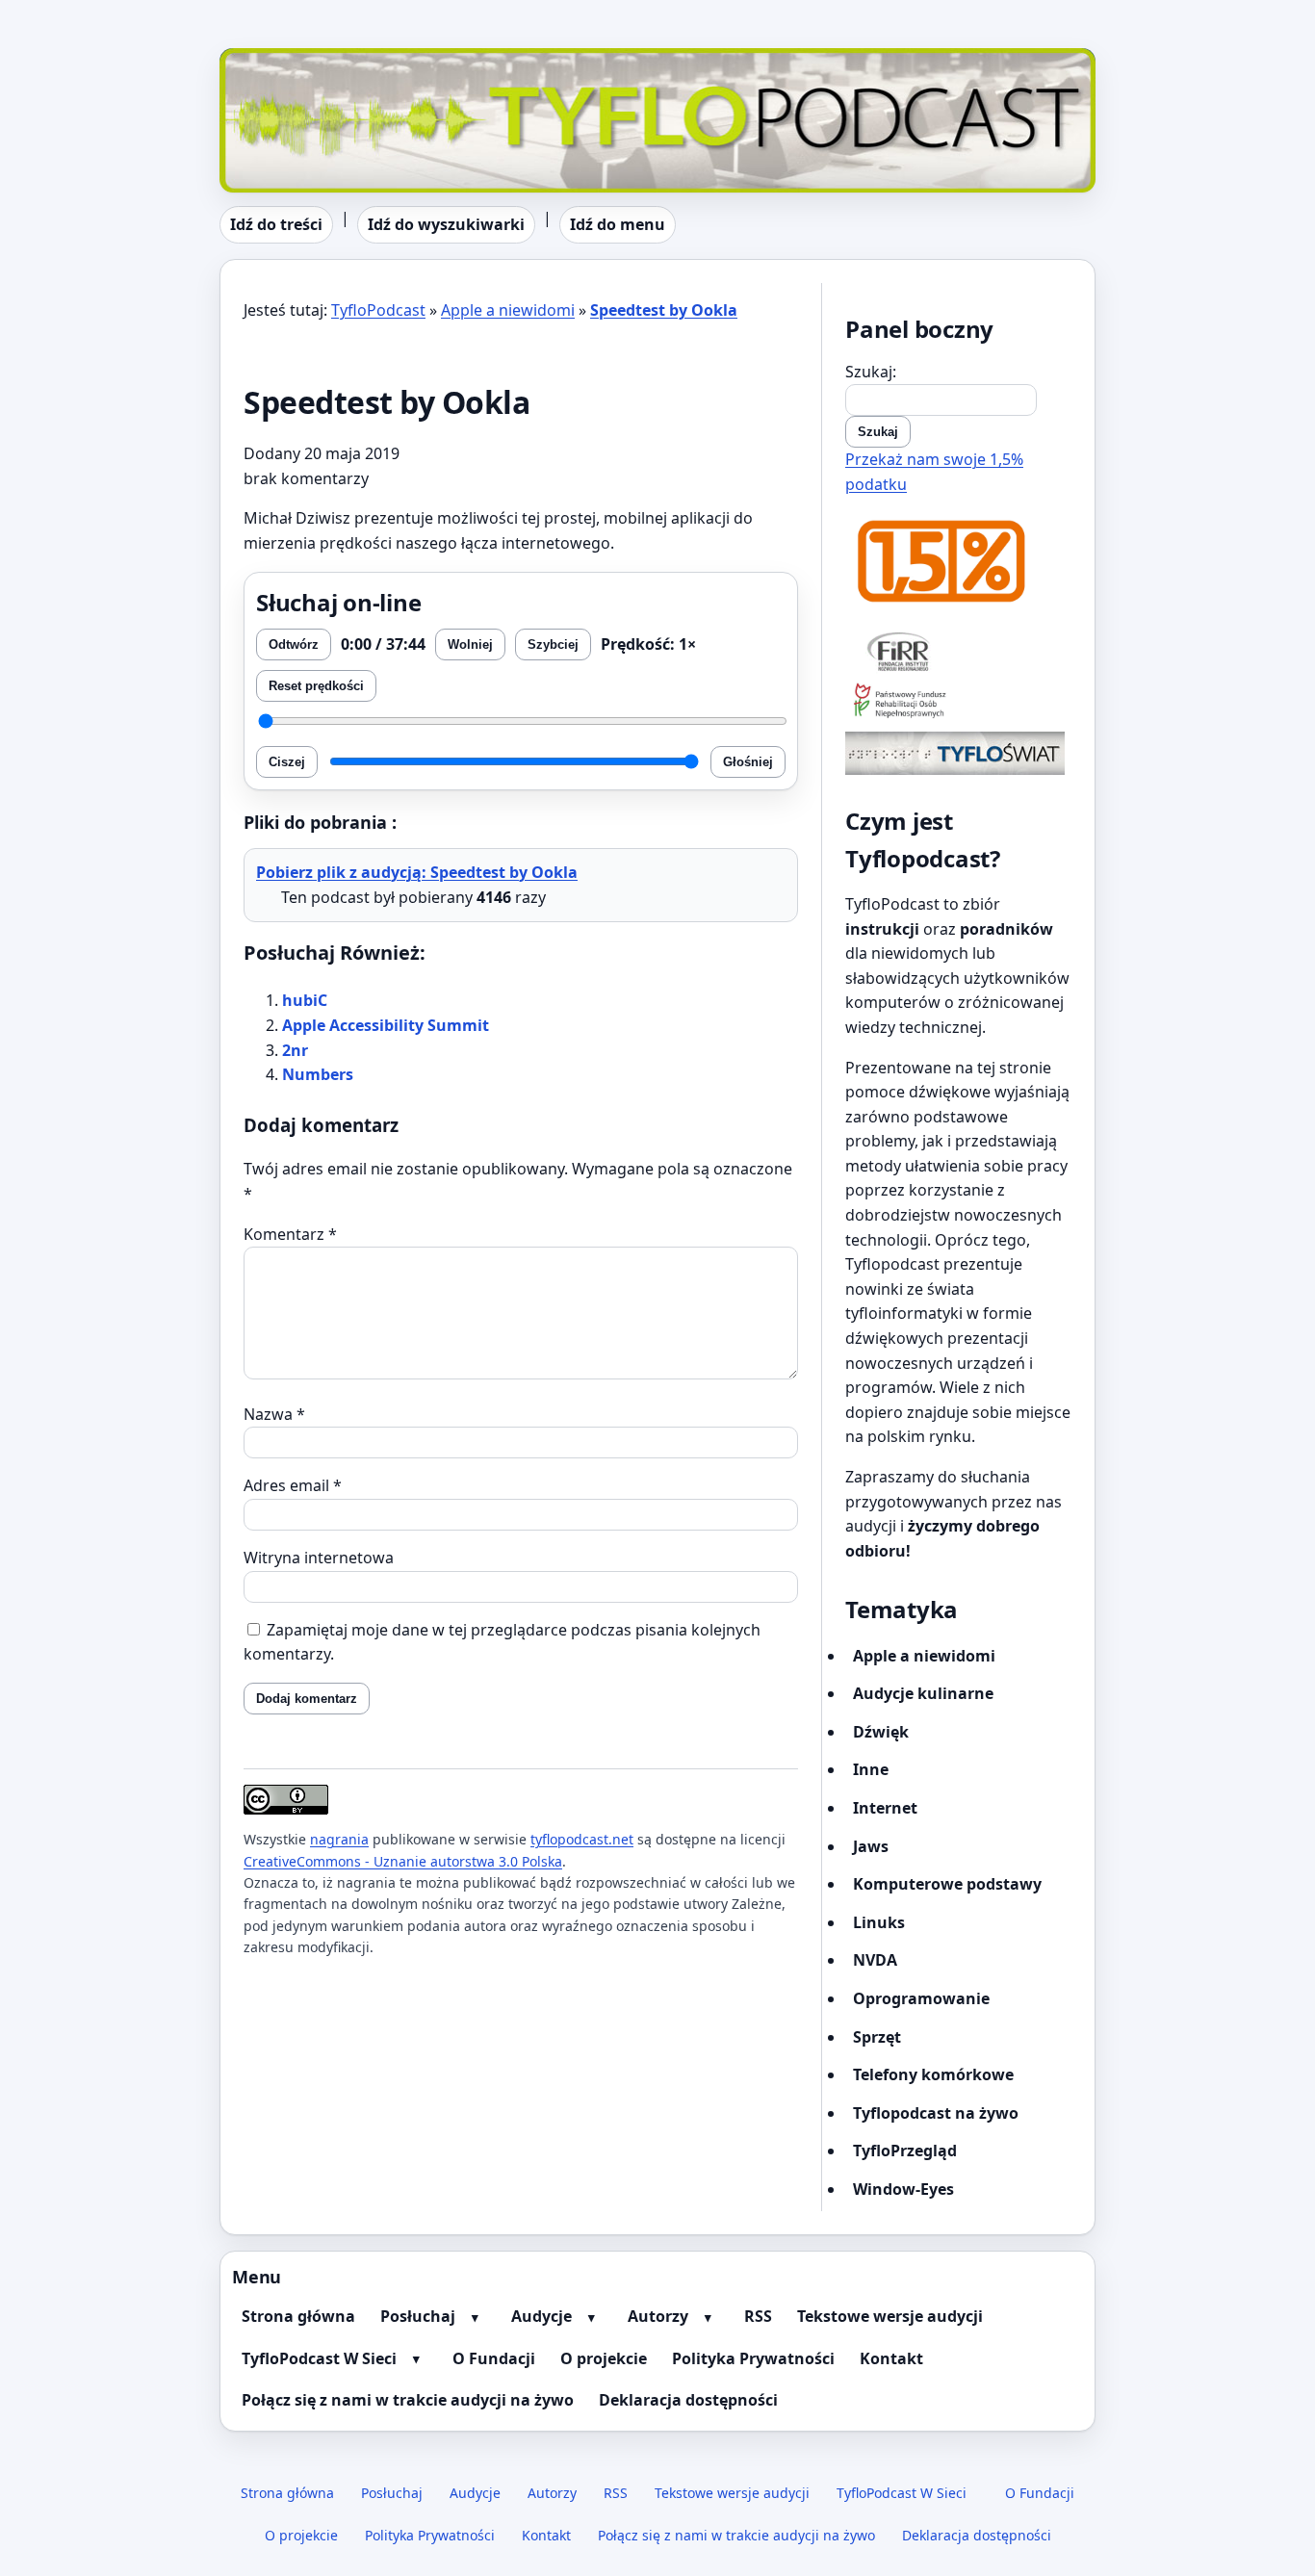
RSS (758, 2316)
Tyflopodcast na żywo (936, 2113)
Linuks (879, 1922)
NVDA (875, 1960)
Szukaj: (871, 372)
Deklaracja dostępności (688, 2400)
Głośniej (748, 762)
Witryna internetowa (319, 1558)
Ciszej (287, 762)
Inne (871, 1769)
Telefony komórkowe (933, 2074)
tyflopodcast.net (582, 1839)
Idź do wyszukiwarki (446, 224)
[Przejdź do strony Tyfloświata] (958, 753)
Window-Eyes (903, 2189)
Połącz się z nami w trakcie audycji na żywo (408, 2400)
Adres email (293, 1485)
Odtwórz (294, 644)
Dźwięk (881, 1732)
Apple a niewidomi (508, 310)
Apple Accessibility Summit (386, 1025)
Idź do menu (618, 224)
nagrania (339, 1839)
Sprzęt (877, 2037)
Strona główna (298, 2316)
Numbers (318, 1074)
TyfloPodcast (267, 60)
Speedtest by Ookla (664, 310)
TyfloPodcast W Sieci (319, 2358)
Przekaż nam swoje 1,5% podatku (934, 472)
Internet (885, 1808)
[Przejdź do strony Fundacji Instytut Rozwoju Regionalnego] (958, 651)
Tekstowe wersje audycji (890, 2316)
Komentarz (290, 1234)
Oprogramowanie (921, 1998)
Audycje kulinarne (923, 1693)
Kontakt (891, 2358)
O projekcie (604, 2358)
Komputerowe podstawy (947, 1884)
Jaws (871, 1846)
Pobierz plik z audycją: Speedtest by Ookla (417, 872)
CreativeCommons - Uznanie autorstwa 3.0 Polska (403, 1861)
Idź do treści (276, 224)
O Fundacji (494, 2358)
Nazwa (274, 1414)
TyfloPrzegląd (905, 2151)
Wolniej (470, 644)
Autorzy (658, 2316)
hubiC (305, 1000)
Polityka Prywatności (753, 2358)
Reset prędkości (316, 686)
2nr (295, 1050)
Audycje (541, 2316)
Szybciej (553, 644)
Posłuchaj (418, 2316)
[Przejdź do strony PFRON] (958, 702)
